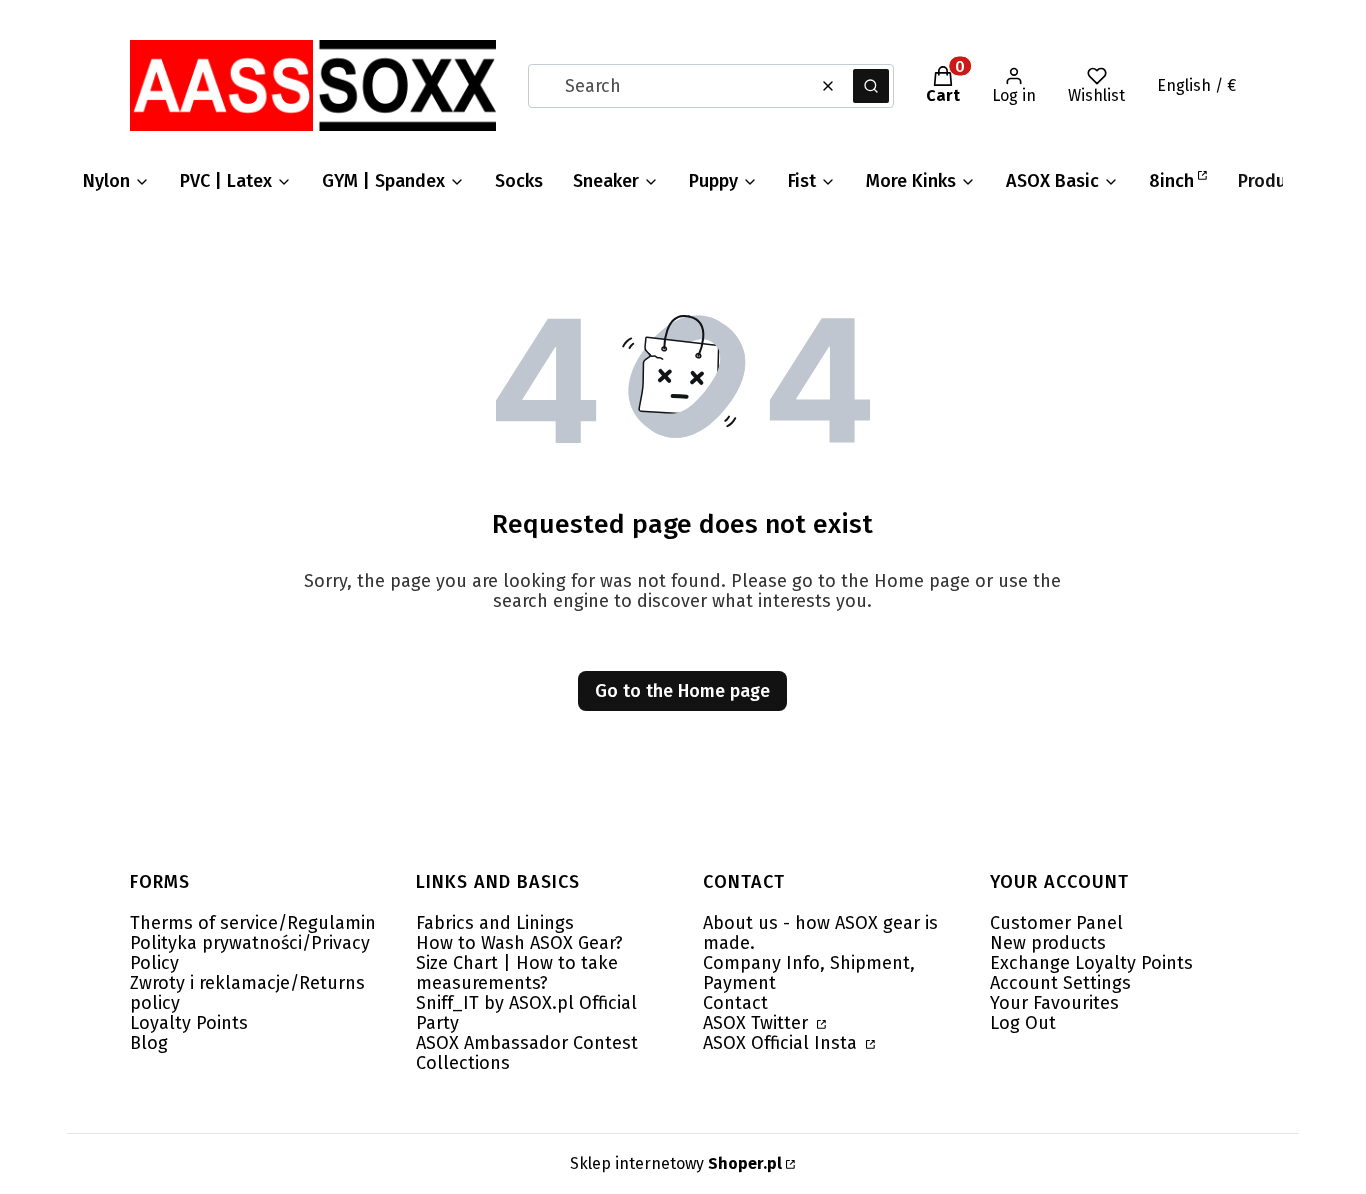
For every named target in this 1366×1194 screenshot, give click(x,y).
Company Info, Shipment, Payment (809, 973)
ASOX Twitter (758, 1023)
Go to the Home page (682, 691)
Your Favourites (1054, 1003)
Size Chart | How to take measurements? (517, 973)
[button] (871, 86)
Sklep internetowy (676, 1163)
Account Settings (1060, 983)
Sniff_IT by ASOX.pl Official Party (526, 1013)
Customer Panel (1056, 923)
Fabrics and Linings (495, 923)
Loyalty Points (189, 1023)
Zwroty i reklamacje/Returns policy (247, 993)
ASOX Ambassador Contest (527, 1043)
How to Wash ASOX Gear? (519, 943)
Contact (735, 1003)
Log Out (1023, 1023)
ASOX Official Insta (782, 1043)
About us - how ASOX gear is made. (820, 933)
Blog (149, 1043)
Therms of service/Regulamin (253, 923)
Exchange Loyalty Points (1091, 963)
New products (1048, 943)
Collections (463, 1063)
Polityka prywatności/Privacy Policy (250, 953)
